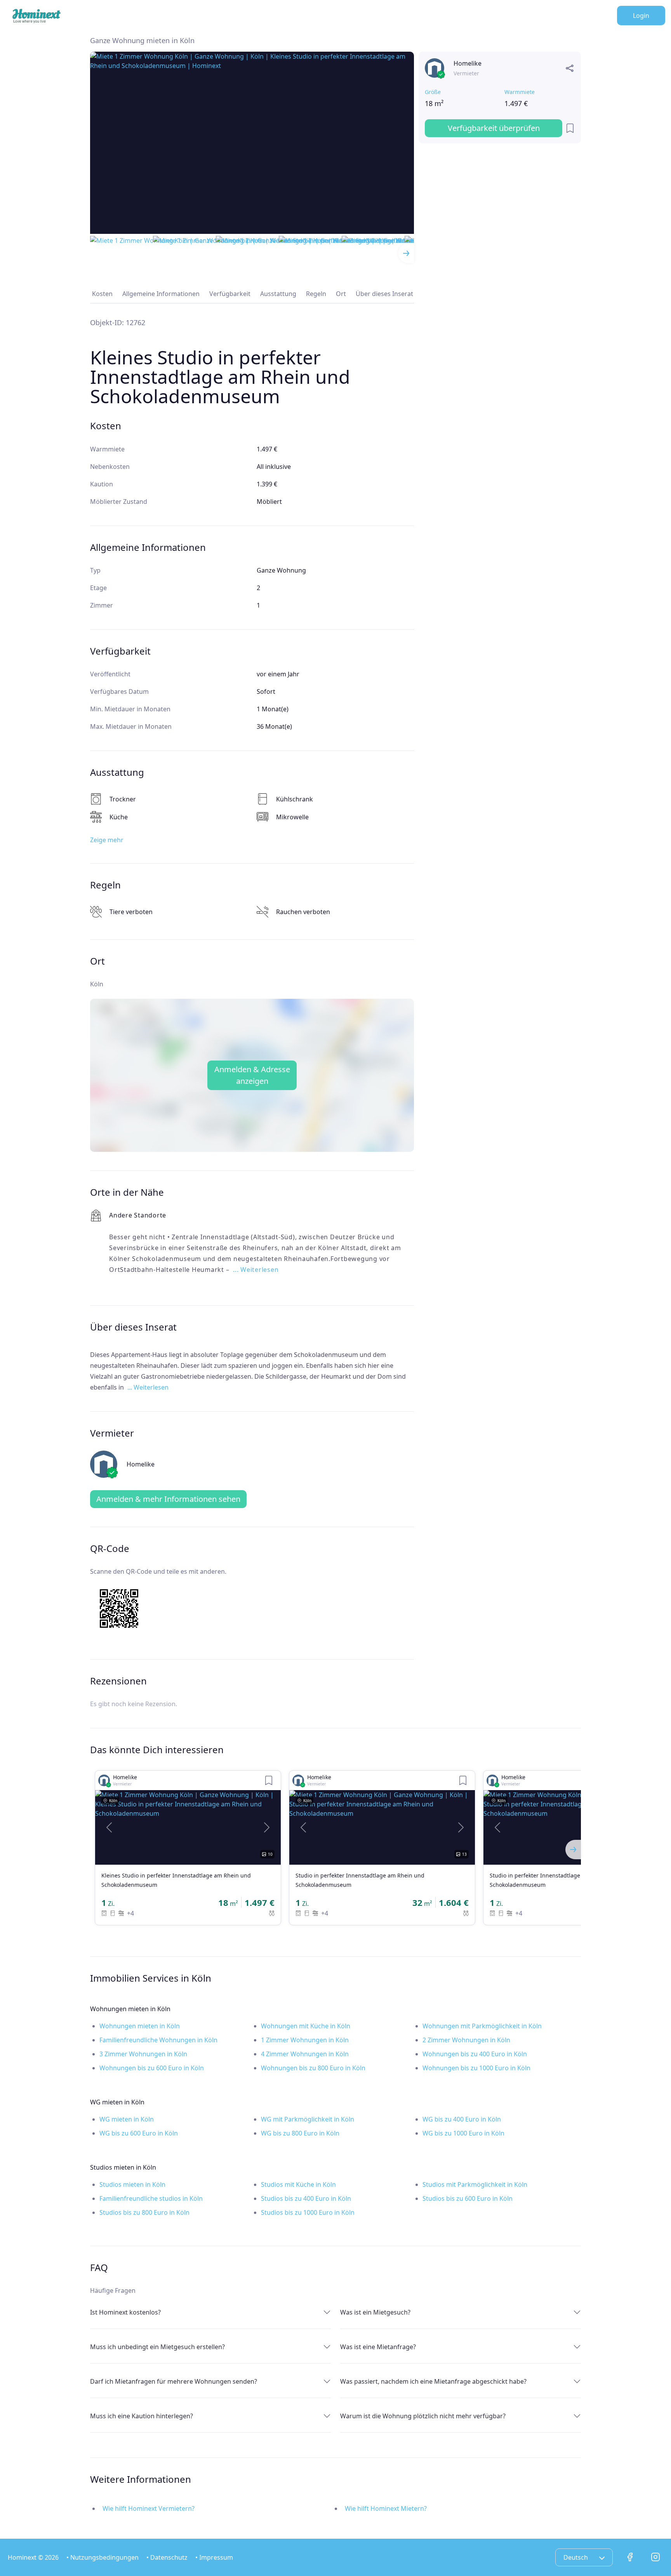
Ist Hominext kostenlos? (125, 2312)
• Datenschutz (167, 2557)
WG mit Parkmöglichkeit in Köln (308, 2119)
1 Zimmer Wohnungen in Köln (305, 2040)
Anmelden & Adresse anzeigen (252, 1075)
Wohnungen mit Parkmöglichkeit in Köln (482, 2026)
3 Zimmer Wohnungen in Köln (143, 2054)
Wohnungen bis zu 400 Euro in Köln (475, 2054)
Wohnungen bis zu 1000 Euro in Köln (476, 2068)
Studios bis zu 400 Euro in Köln (306, 2198)
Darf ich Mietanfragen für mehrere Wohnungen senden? (174, 2381)
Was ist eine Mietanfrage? (378, 2347)
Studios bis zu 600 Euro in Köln (468, 2198)
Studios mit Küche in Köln (298, 2184)
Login (641, 16)
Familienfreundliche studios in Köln (151, 2198)
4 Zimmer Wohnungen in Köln (305, 2054)
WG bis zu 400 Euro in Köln (462, 2119)
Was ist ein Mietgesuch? (375, 2312)
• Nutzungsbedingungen (103, 2557)
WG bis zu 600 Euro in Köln (139, 2133)
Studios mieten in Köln (132, 2184)
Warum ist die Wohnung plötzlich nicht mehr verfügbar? (423, 2416)
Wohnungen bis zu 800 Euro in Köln (313, 2068)
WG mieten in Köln (127, 2119)
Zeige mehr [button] (107, 840)
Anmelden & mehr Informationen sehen (168, 1499)
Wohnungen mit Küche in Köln (306, 2026)
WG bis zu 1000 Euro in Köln (463, 2133)
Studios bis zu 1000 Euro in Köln (308, 2212)
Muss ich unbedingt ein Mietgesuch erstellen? (157, 2347)
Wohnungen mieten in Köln (140, 2026)
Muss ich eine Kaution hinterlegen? (142, 2416)
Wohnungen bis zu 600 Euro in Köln (152, 2068)
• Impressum (214, 2557)
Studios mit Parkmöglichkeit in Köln (475, 2184)
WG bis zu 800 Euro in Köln (300, 2133)
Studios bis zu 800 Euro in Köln (144, 2212)
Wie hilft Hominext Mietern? (386, 2508)
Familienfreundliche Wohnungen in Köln (158, 2040)
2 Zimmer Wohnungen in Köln (466, 2040)
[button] (109, 1827)
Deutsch (576, 2557)
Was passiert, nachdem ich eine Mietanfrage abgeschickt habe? (433, 2381)
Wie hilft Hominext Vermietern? (149, 2508)
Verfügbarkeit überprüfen (494, 128)
